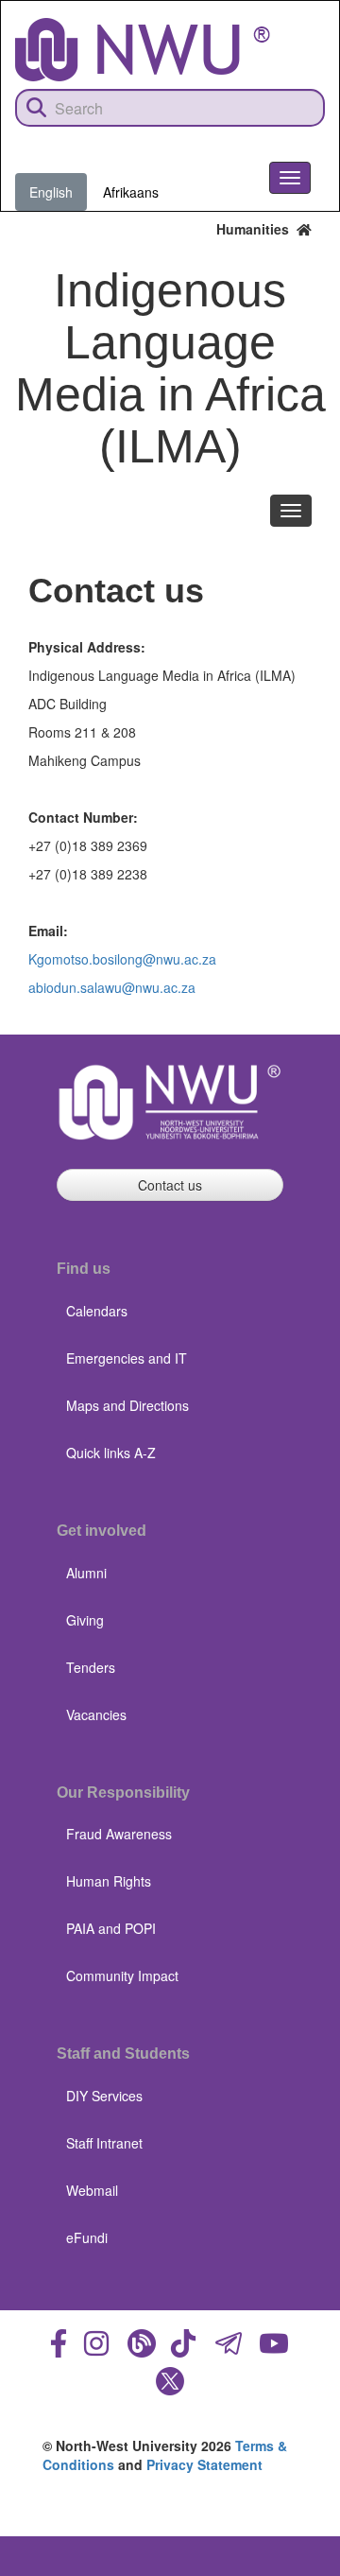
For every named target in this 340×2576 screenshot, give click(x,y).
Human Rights (109, 1881)
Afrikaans (131, 192)
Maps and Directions (127, 1405)
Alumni (86, 1573)
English (51, 192)
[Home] (143, 50)
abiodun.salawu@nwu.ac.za (112, 987)
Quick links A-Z (111, 1453)
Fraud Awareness (119, 1834)
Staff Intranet (104, 2143)
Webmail (92, 2190)
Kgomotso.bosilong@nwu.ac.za (122, 959)
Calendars (97, 1311)
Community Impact (122, 1976)
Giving (85, 1620)
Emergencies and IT (127, 1358)
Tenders (91, 1667)
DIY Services (104, 2096)
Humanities (256, 229)
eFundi (87, 2237)
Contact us (170, 1185)
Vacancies (96, 1714)
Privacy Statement (204, 2464)
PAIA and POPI (111, 1928)
